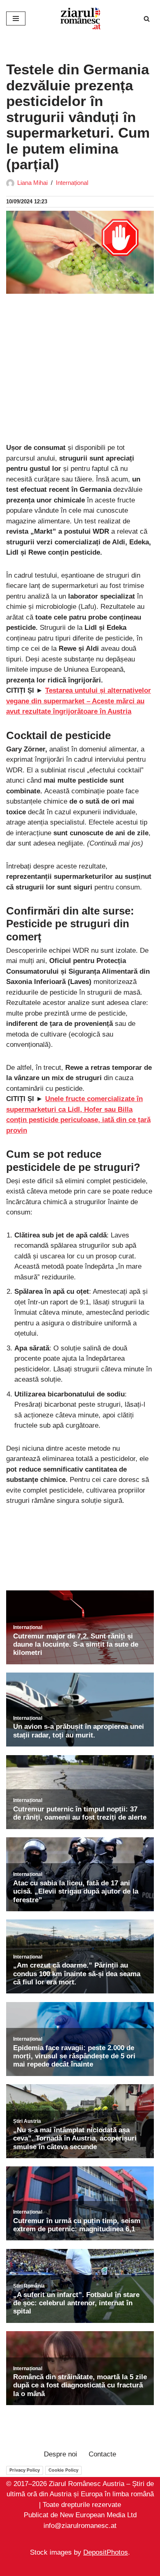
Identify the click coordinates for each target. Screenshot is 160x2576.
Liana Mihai (32, 183)
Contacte (102, 2454)
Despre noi (61, 2454)
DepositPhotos (106, 2553)
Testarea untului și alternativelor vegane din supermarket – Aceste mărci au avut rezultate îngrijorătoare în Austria (79, 701)
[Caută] (147, 19)
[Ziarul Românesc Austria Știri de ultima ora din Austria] (80, 18)
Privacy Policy (25, 2470)
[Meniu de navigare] (16, 18)
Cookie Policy (63, 2470)
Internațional (72, 183)
